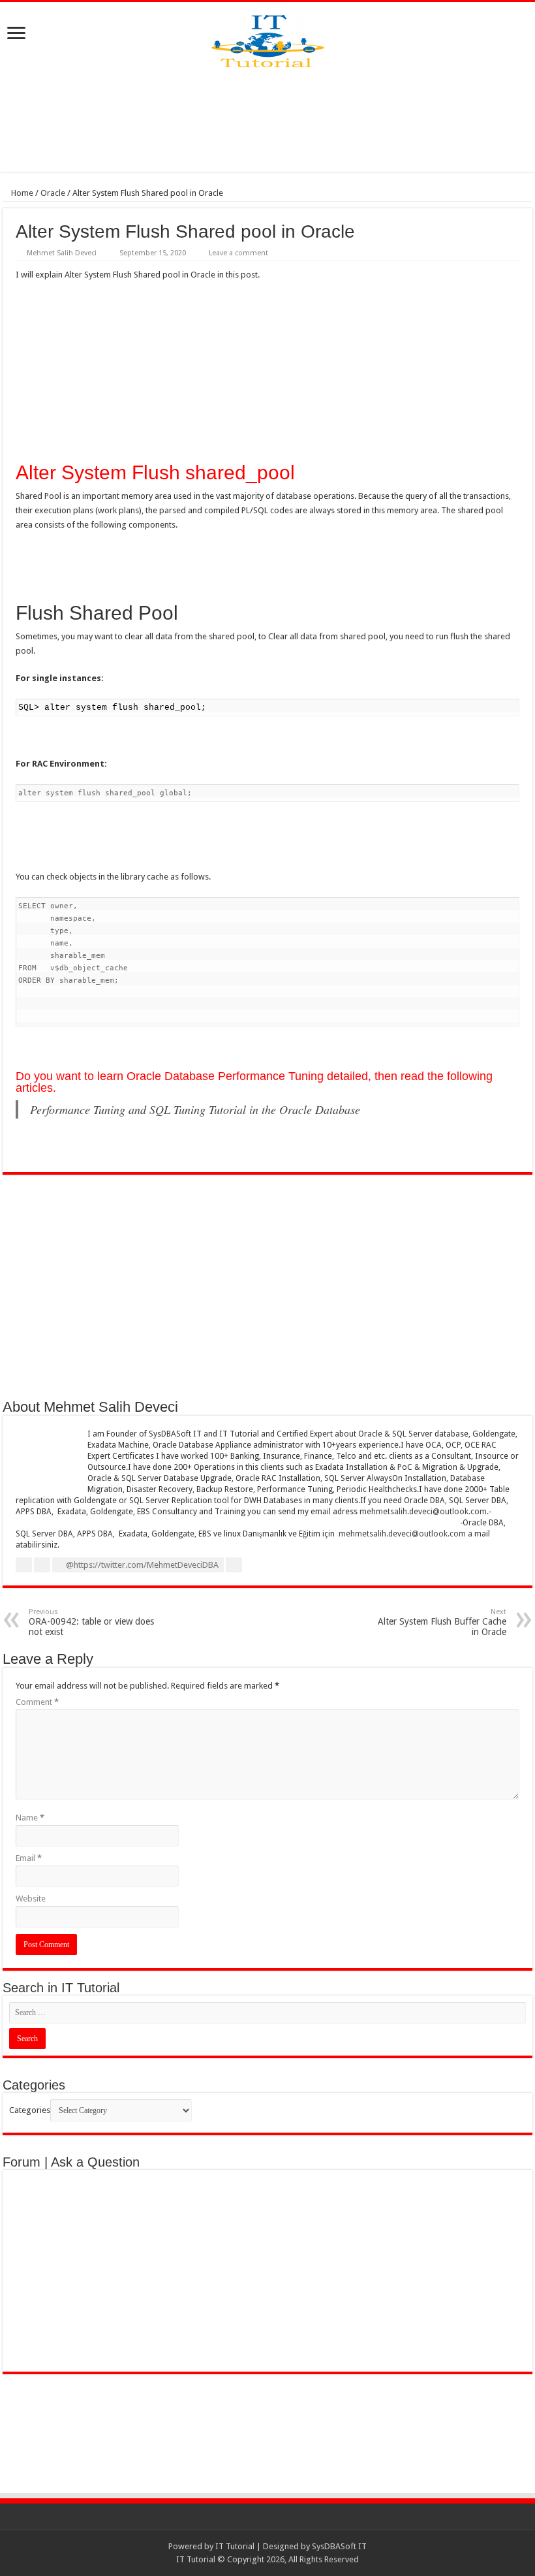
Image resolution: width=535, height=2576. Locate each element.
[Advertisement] (267, 119)
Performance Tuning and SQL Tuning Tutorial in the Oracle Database (195, 1109)
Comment (37, 1702)
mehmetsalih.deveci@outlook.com (423, 1512)
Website (31, 1899)
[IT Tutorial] (268, 39)
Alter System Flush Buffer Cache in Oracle (442, 1622)
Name (30, 1818)
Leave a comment (238, 253)
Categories (30, 2110)
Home (21, 193)
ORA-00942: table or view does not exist (91, 1622)
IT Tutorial (235, 2546)
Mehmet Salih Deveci (62, 253)
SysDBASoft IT (339, 2546)
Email (29, 1858)
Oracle (53, 193)
